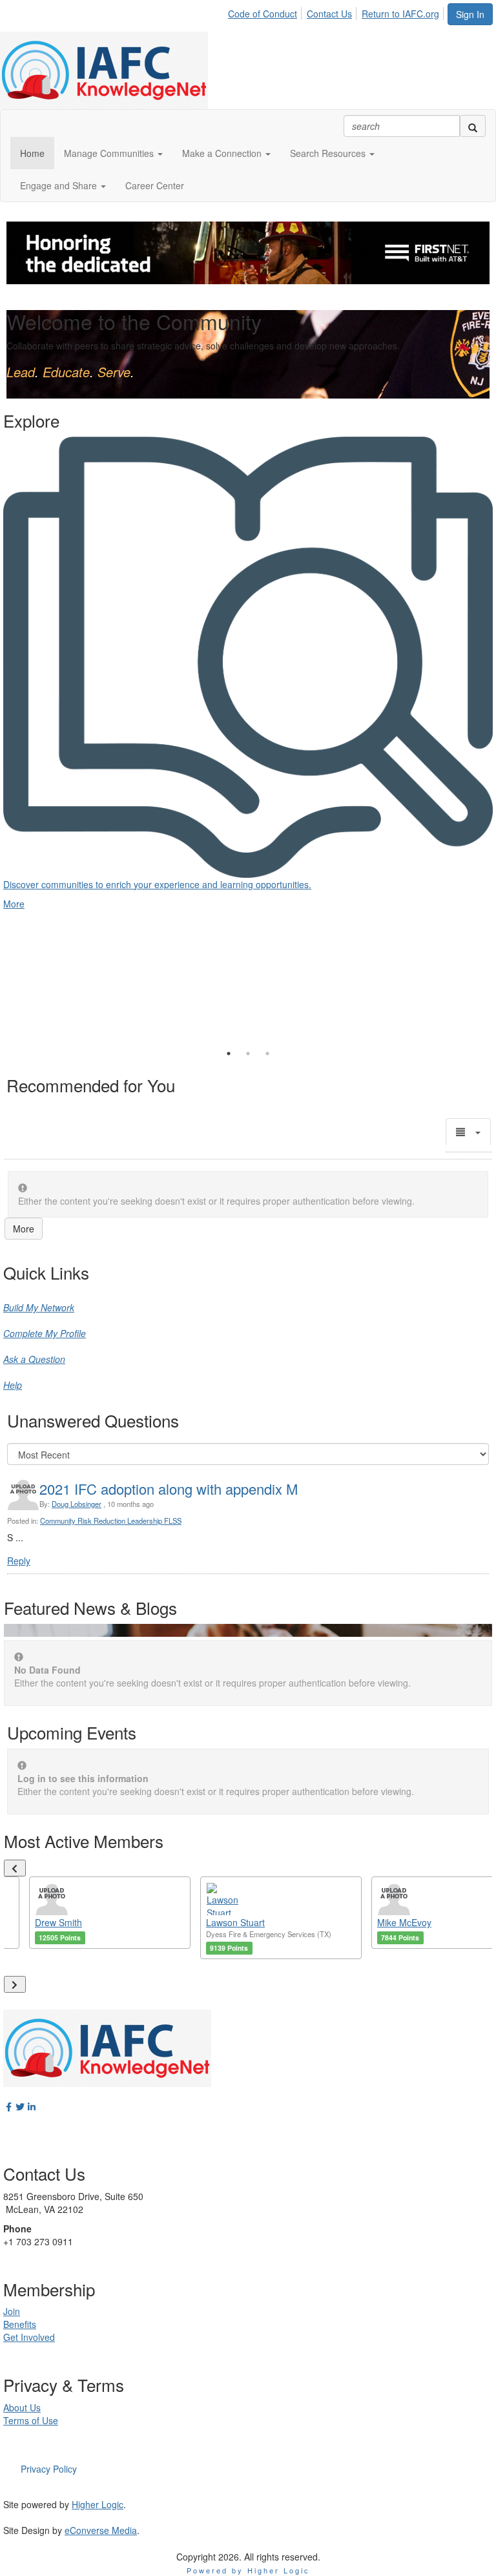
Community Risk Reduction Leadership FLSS (111, 1521)
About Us (22, 2407)
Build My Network (39, 1307)
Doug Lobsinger (77, 1504)
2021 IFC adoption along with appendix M (169, 1489)
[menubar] (337, 12)
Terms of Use (31, 2420)
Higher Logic (98, 2504)
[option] (248, 660)
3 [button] (267, 1054)
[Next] (15, 1984)
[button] (113, 153)
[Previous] (15, 1868)
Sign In (470, 14)
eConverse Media (101, 2530)
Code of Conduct (263, 14)
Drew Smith (58, 1922)
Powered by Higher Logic (248, 2570)
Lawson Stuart (235, 1922)
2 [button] (248, 1054)
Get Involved (29, 2337)
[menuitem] (266, 12)
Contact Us (329, 14)
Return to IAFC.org (400, 14)
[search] (473, 126)
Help (13, 1385)
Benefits (20, 2324)
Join (12, 2311)
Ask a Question (34, 1359)
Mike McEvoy (404, 1922)
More (24, 1229)
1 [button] (229, 1054)
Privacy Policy (49, 2469)
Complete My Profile (45, 1333)
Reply (19, 1561)
